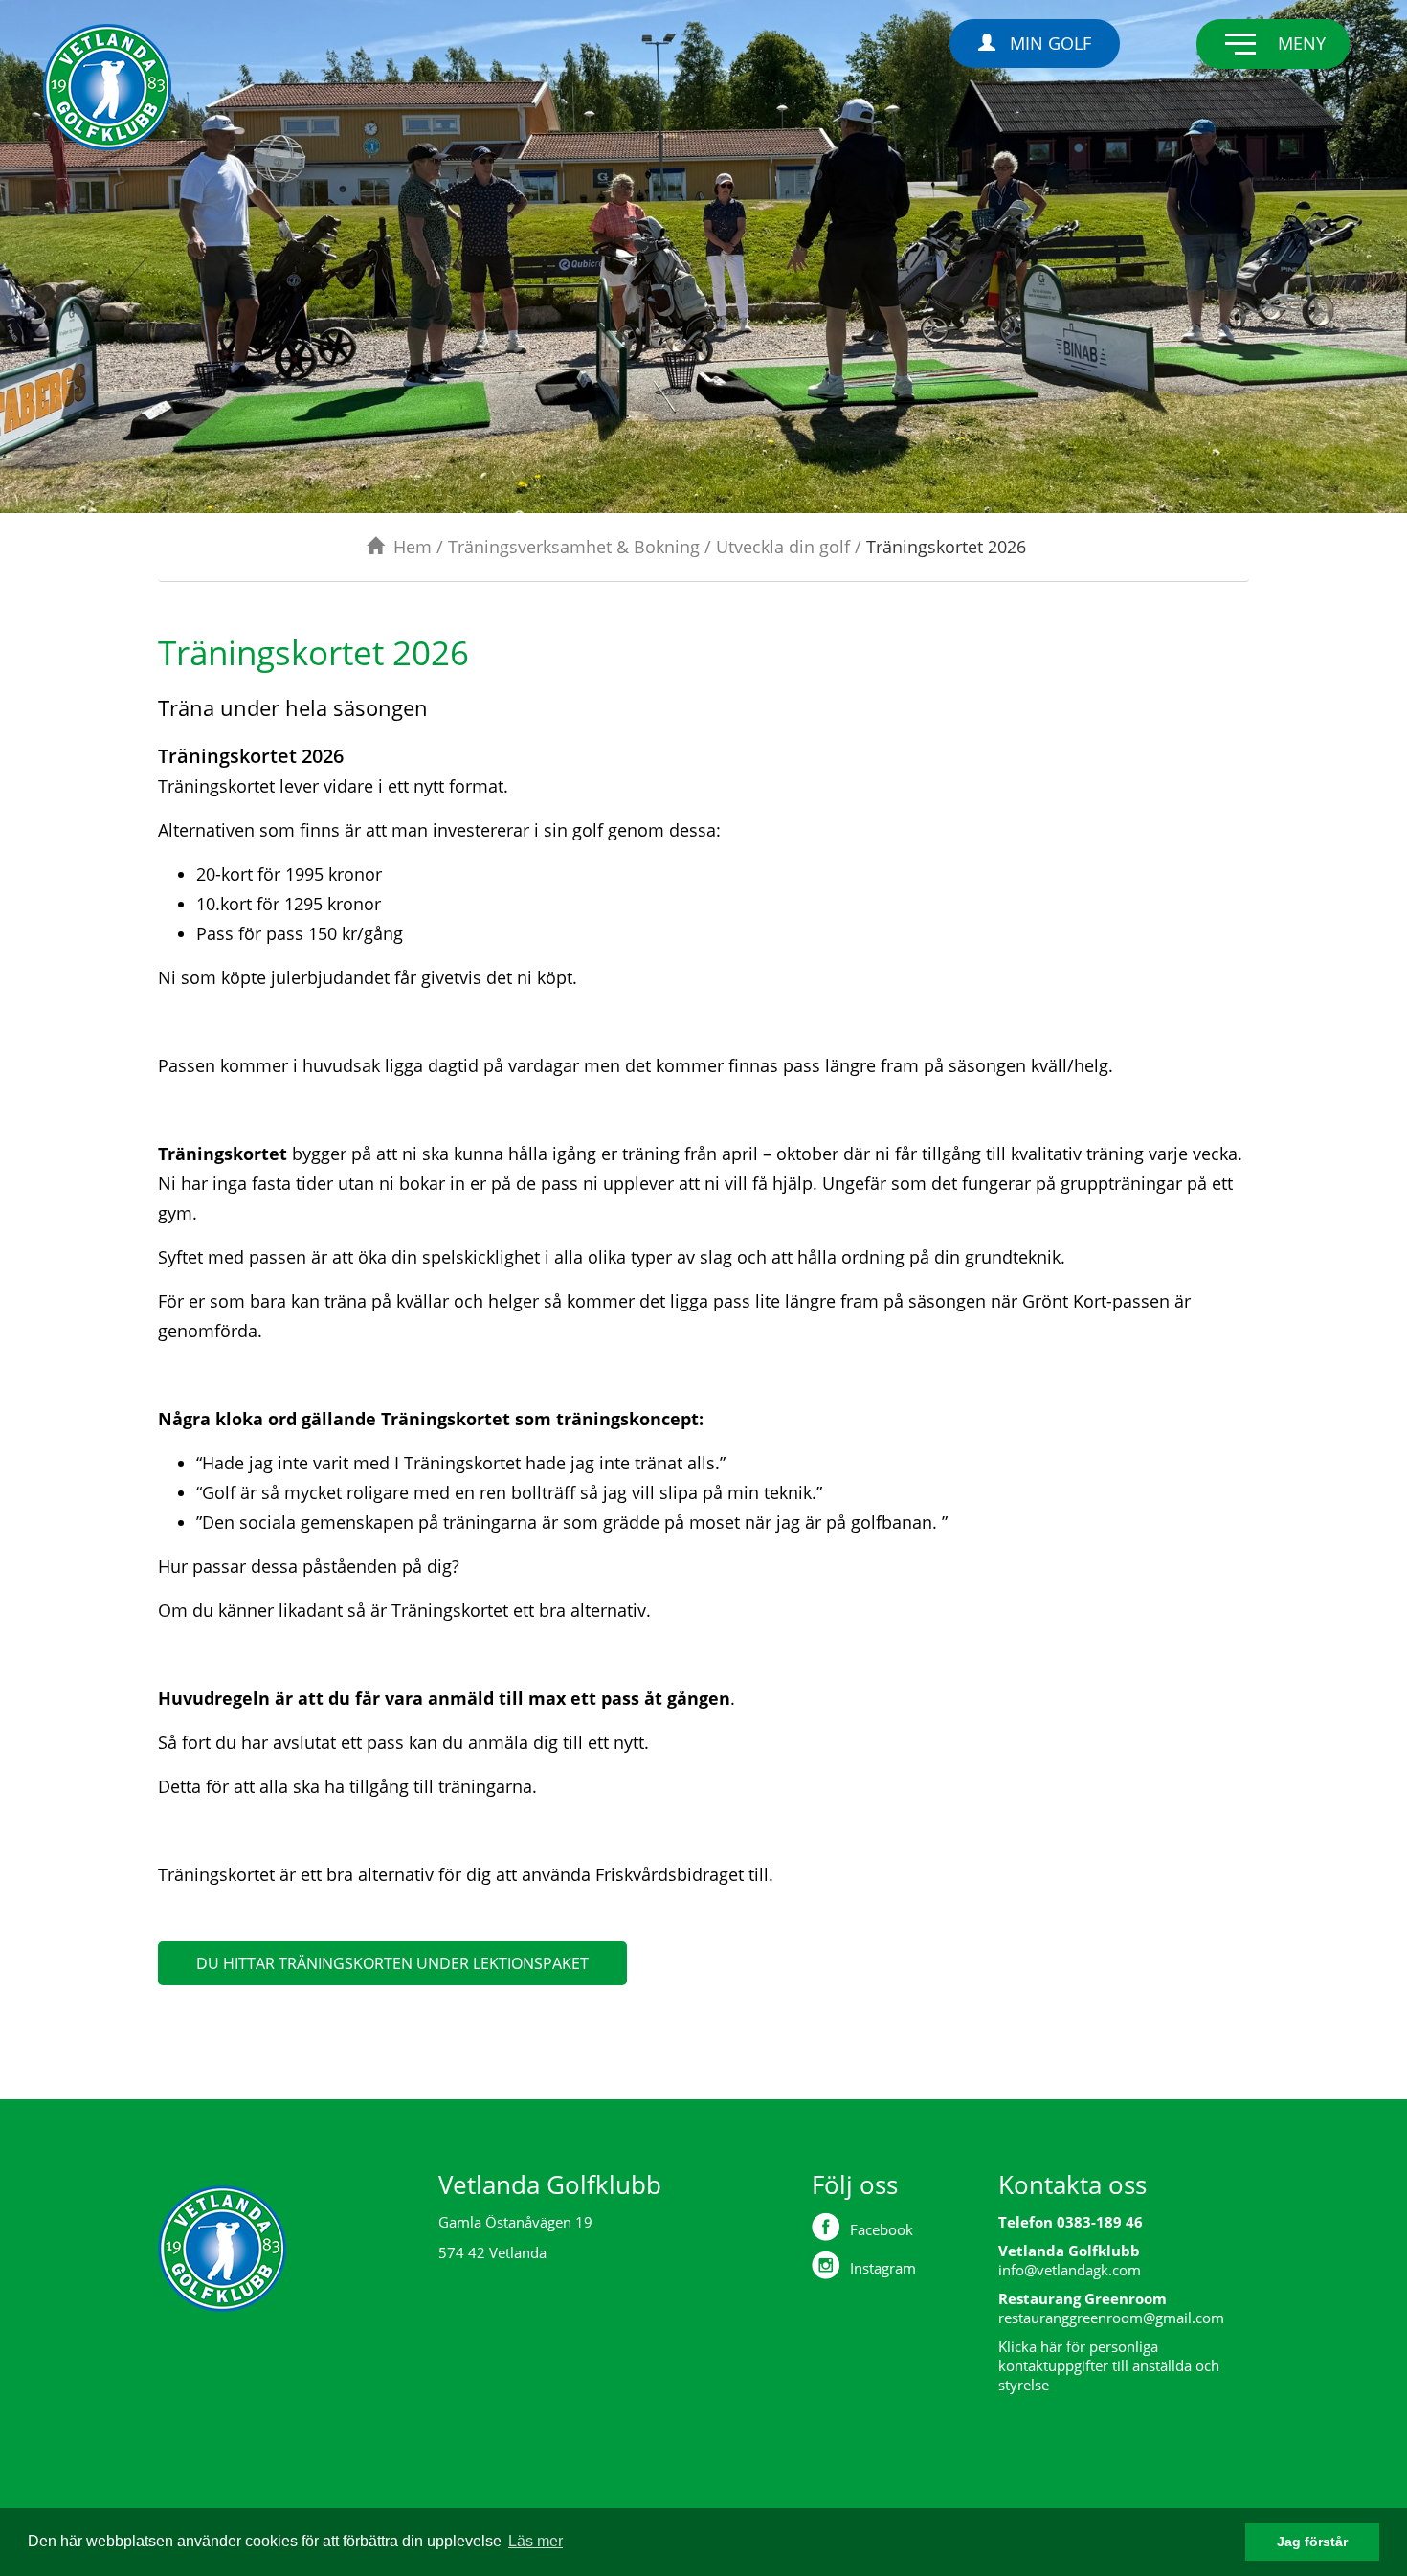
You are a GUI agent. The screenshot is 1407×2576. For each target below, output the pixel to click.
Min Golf (1050, 43)
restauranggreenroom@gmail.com (1111, 2318)
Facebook (882, 2229)
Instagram (883, 2268)
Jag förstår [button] (1312, 2542)
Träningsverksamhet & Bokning (574, 547)
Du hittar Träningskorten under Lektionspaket (392, 1963)
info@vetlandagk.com (1070, 2270)
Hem (413, 547)
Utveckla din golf (783, 547)
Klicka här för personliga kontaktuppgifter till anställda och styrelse (1109, 2365)
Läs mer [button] (536, 2541)
